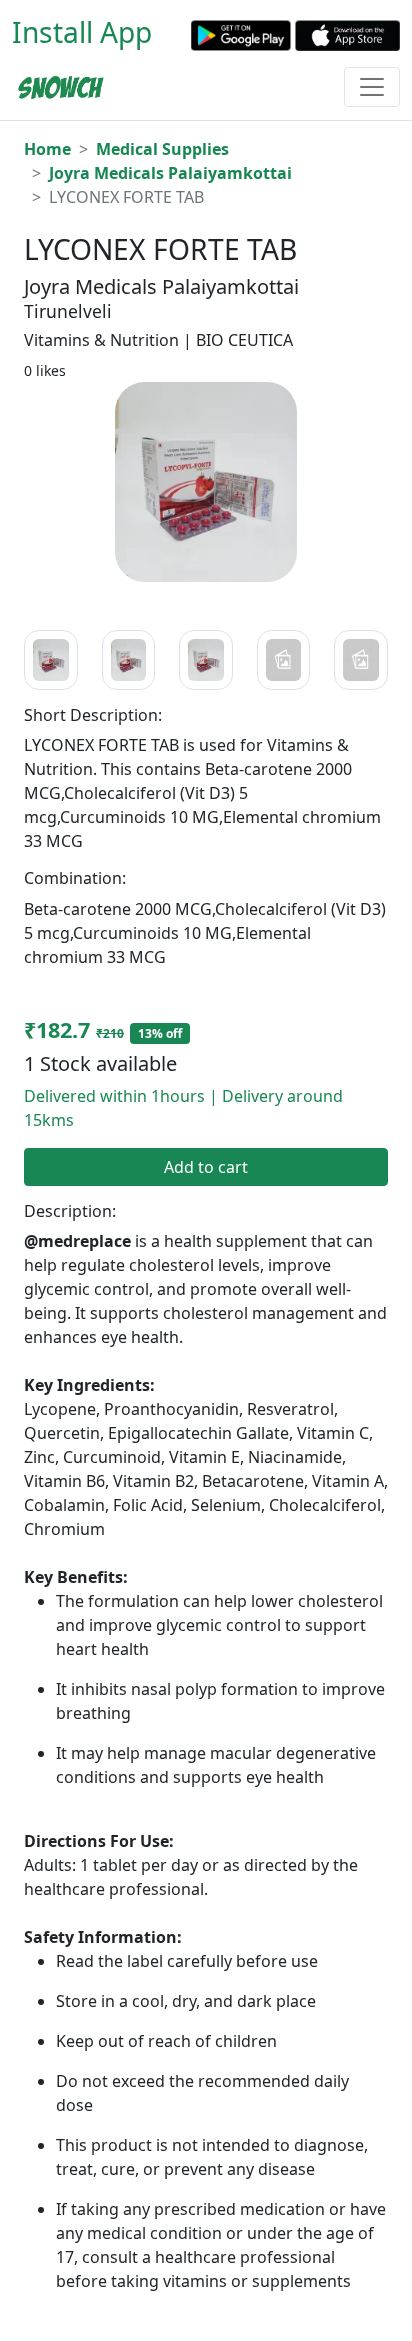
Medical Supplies (162, 149)
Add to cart (206, 1167)
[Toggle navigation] (372, 87)
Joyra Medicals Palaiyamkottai (170, 173)
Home (47, 149)
